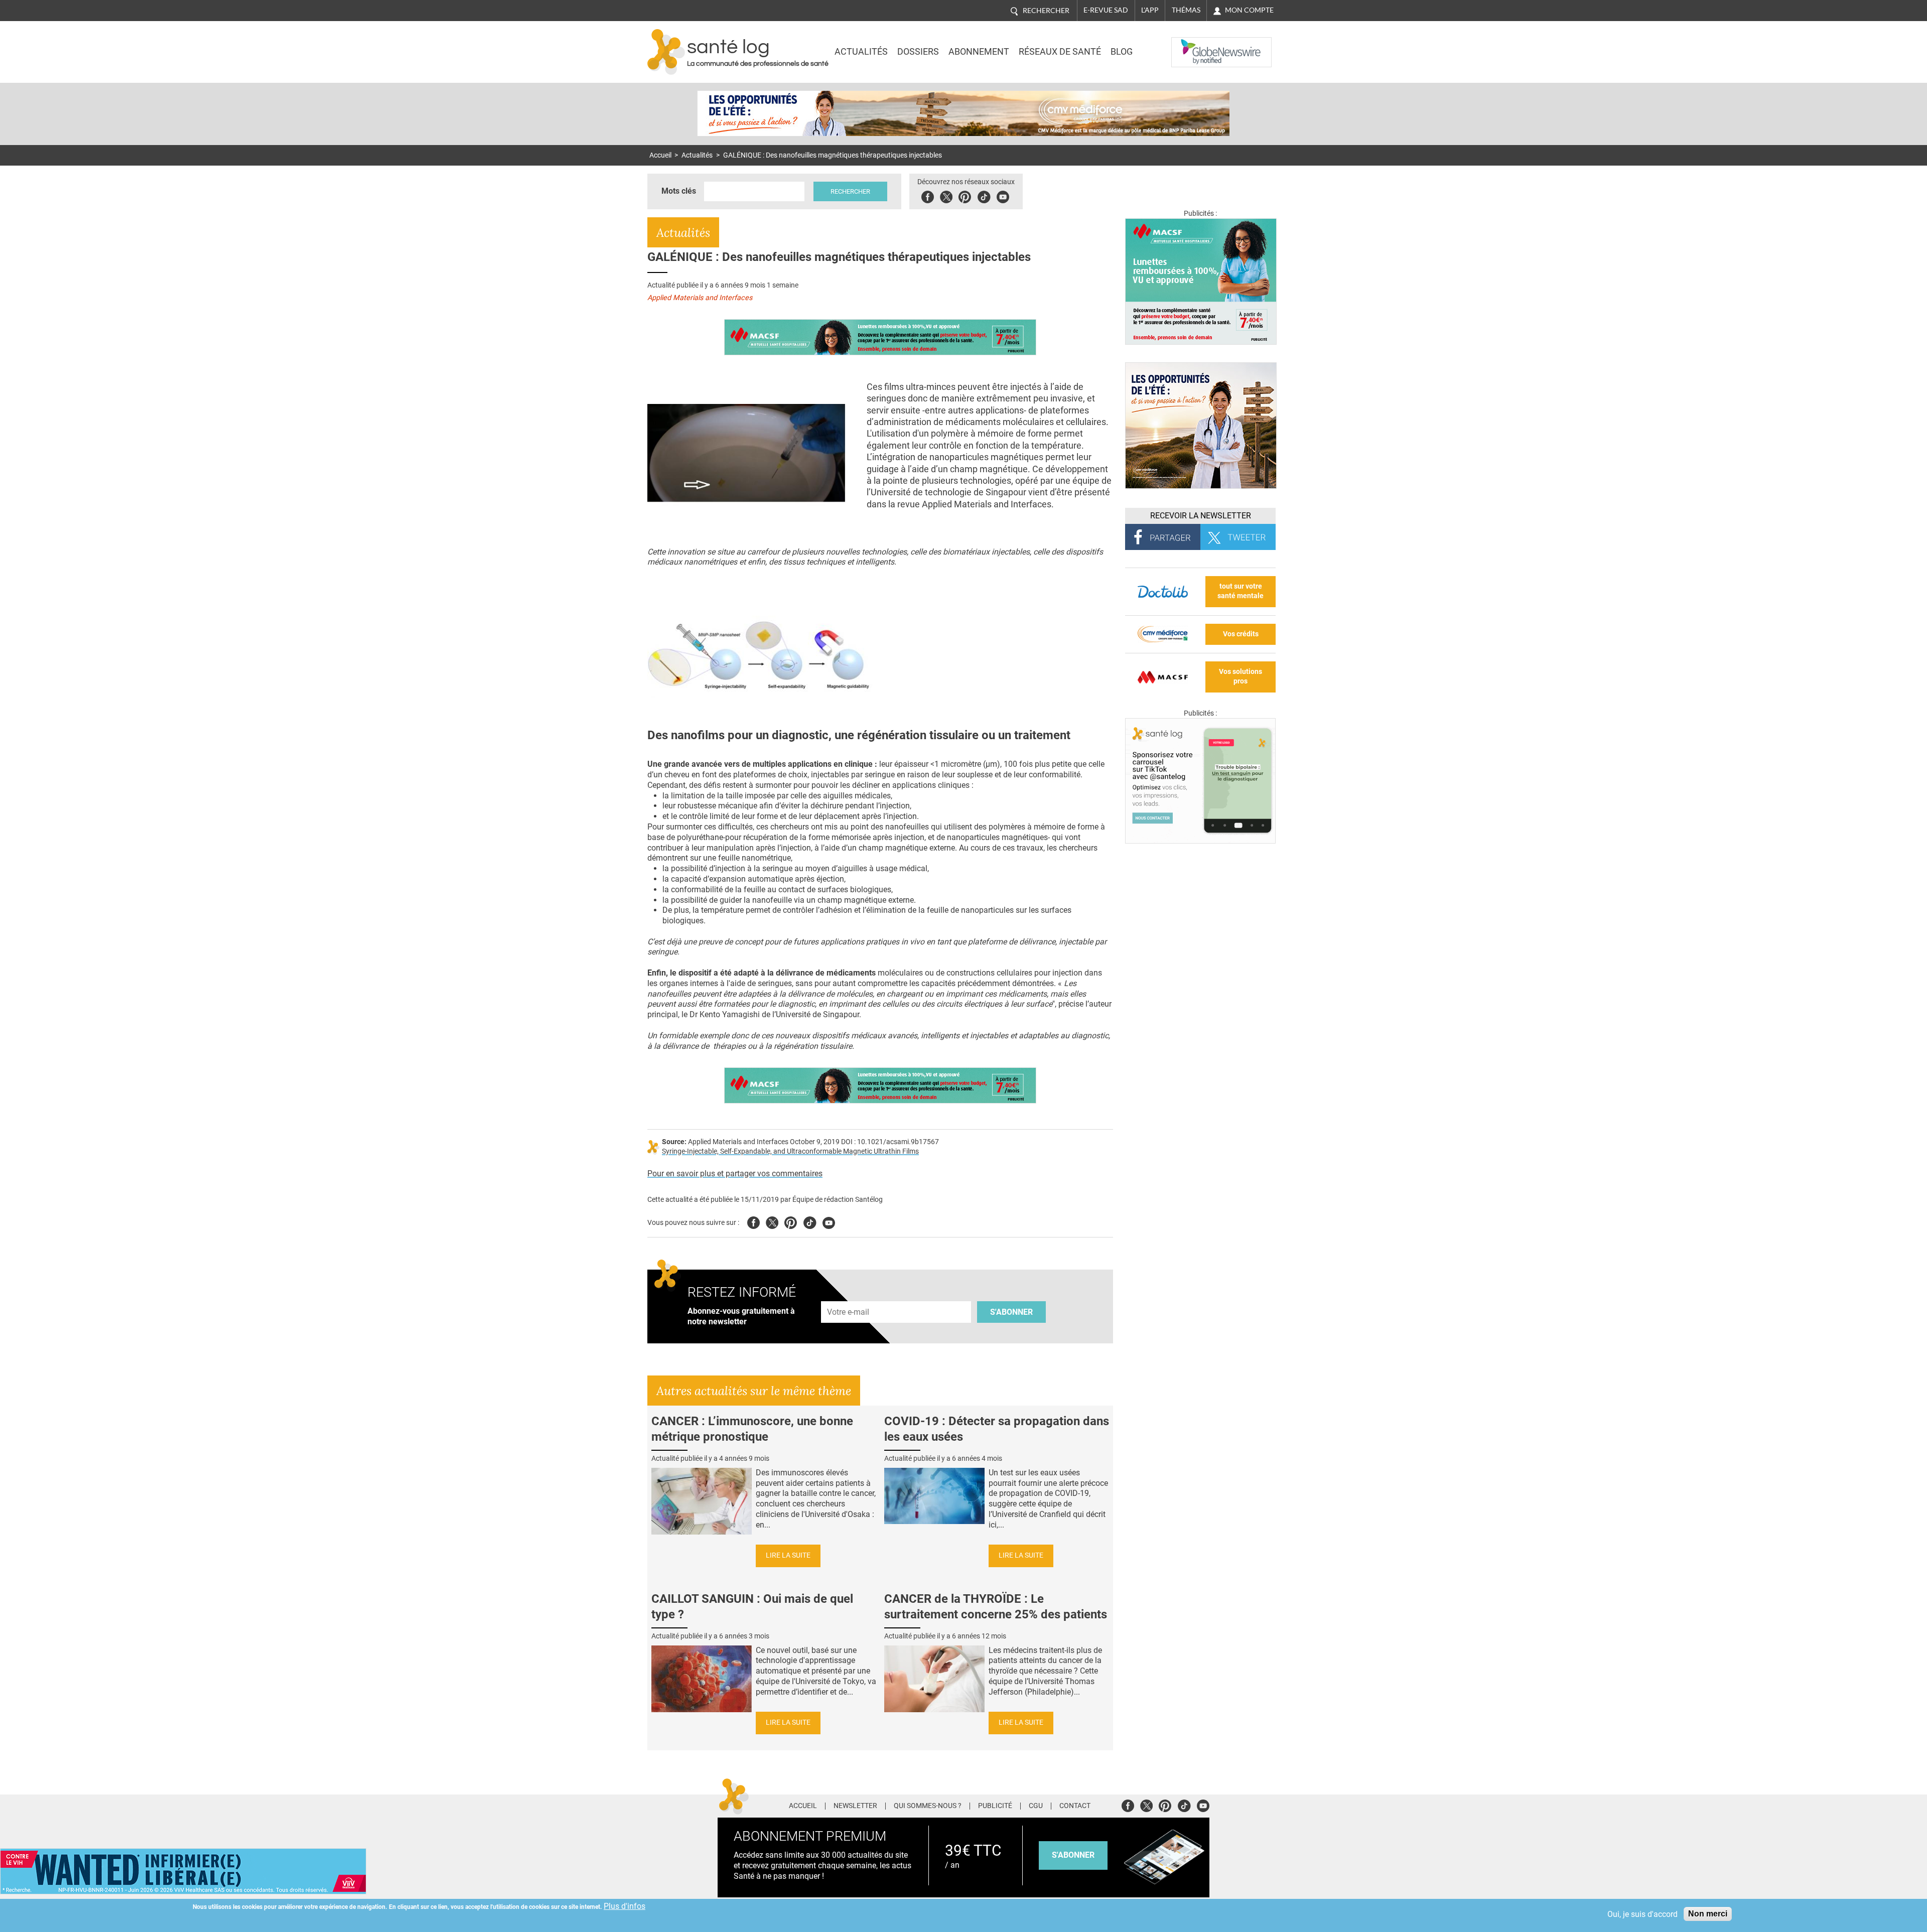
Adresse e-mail (849, 1295)
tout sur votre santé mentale (1241, 591)
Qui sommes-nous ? (928, 1806)
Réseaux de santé (1060, 52)
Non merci (1708, 1914)
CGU (1036, 1806)
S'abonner (1011, 1312)
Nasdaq (1191, 45)
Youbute (1003, 195)
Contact (1075, 1806)
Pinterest (965, 195)
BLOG (1122, 52)
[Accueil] (666, 52)
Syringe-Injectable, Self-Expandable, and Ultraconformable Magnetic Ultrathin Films (790, 1151)
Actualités (861, 52)
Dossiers (918, 52)
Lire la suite (788, 1555)
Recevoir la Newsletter (1201, 516)
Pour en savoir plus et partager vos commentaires (735, 1174)
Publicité (995, 1806)
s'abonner (1073, 1855)
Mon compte (1249, 10)
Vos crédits (1241, 634)
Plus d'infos (625, 1906)
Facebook (928, 195)
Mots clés (679, 191)
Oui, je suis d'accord (1642, 1914)
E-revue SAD (1106, 10)
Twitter (946, 195)
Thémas (1186, 10)
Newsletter (855, 1806)
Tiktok (984, 195)
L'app (1150, 10)
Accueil (660, 155)
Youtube (829, 1221)
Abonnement (979, 52)
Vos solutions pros (1241, 676)
